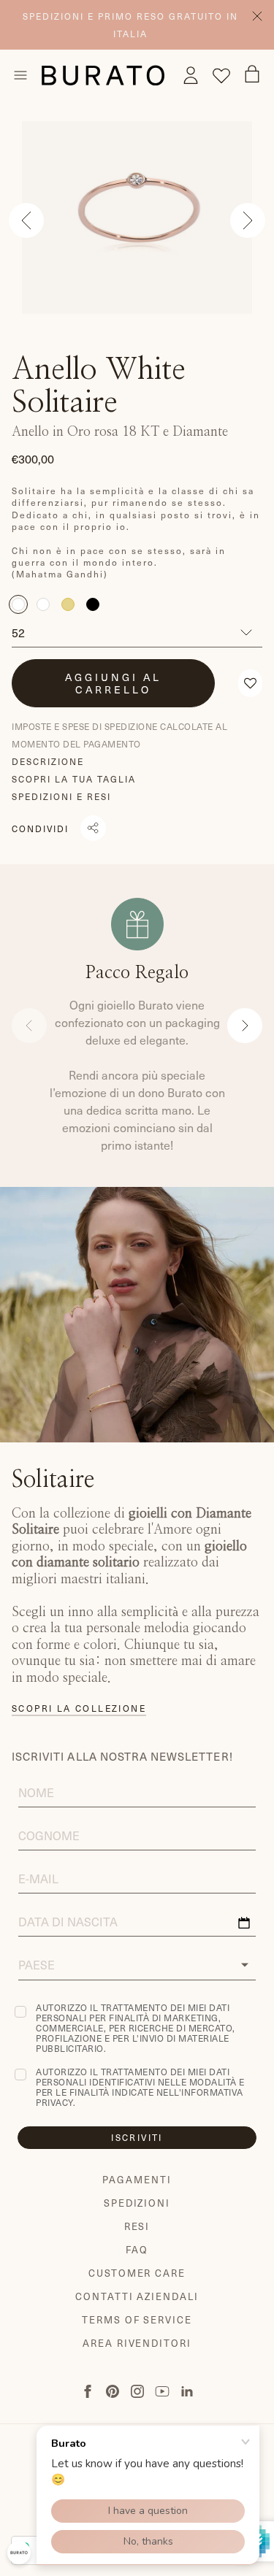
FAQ (137, 2249)
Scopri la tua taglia (74, 779)
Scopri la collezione (79, 1708)
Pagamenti (137, 2179)
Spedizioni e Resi (61, 796)
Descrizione (48, 761)
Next (248, 220)
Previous (26, 220)
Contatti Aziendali (137, 2296)
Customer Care (137, 2273)
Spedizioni (137, 2203)
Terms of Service (137, 2319)
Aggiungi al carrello (113, 683)
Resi (137, 2226)
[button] (250, 683)
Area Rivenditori (137, 2343)
